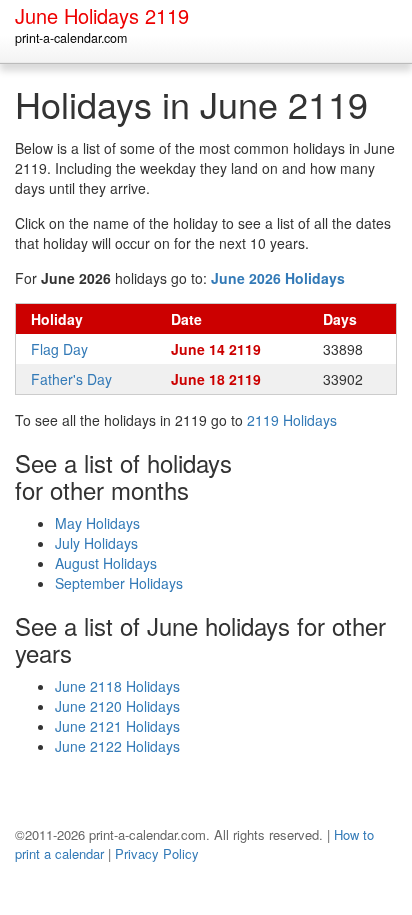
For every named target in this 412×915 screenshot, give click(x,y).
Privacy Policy (157, 853)
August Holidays (106, 563)
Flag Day (59, 349)
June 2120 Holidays (117, 706)
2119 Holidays (292, 420)
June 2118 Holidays (117, 686)
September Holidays (119, 583)
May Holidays (97, 523)
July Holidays (96, 543)
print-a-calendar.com (71, 38)
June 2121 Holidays (117, 726)
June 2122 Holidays (117, 746)
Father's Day (71, 379)
